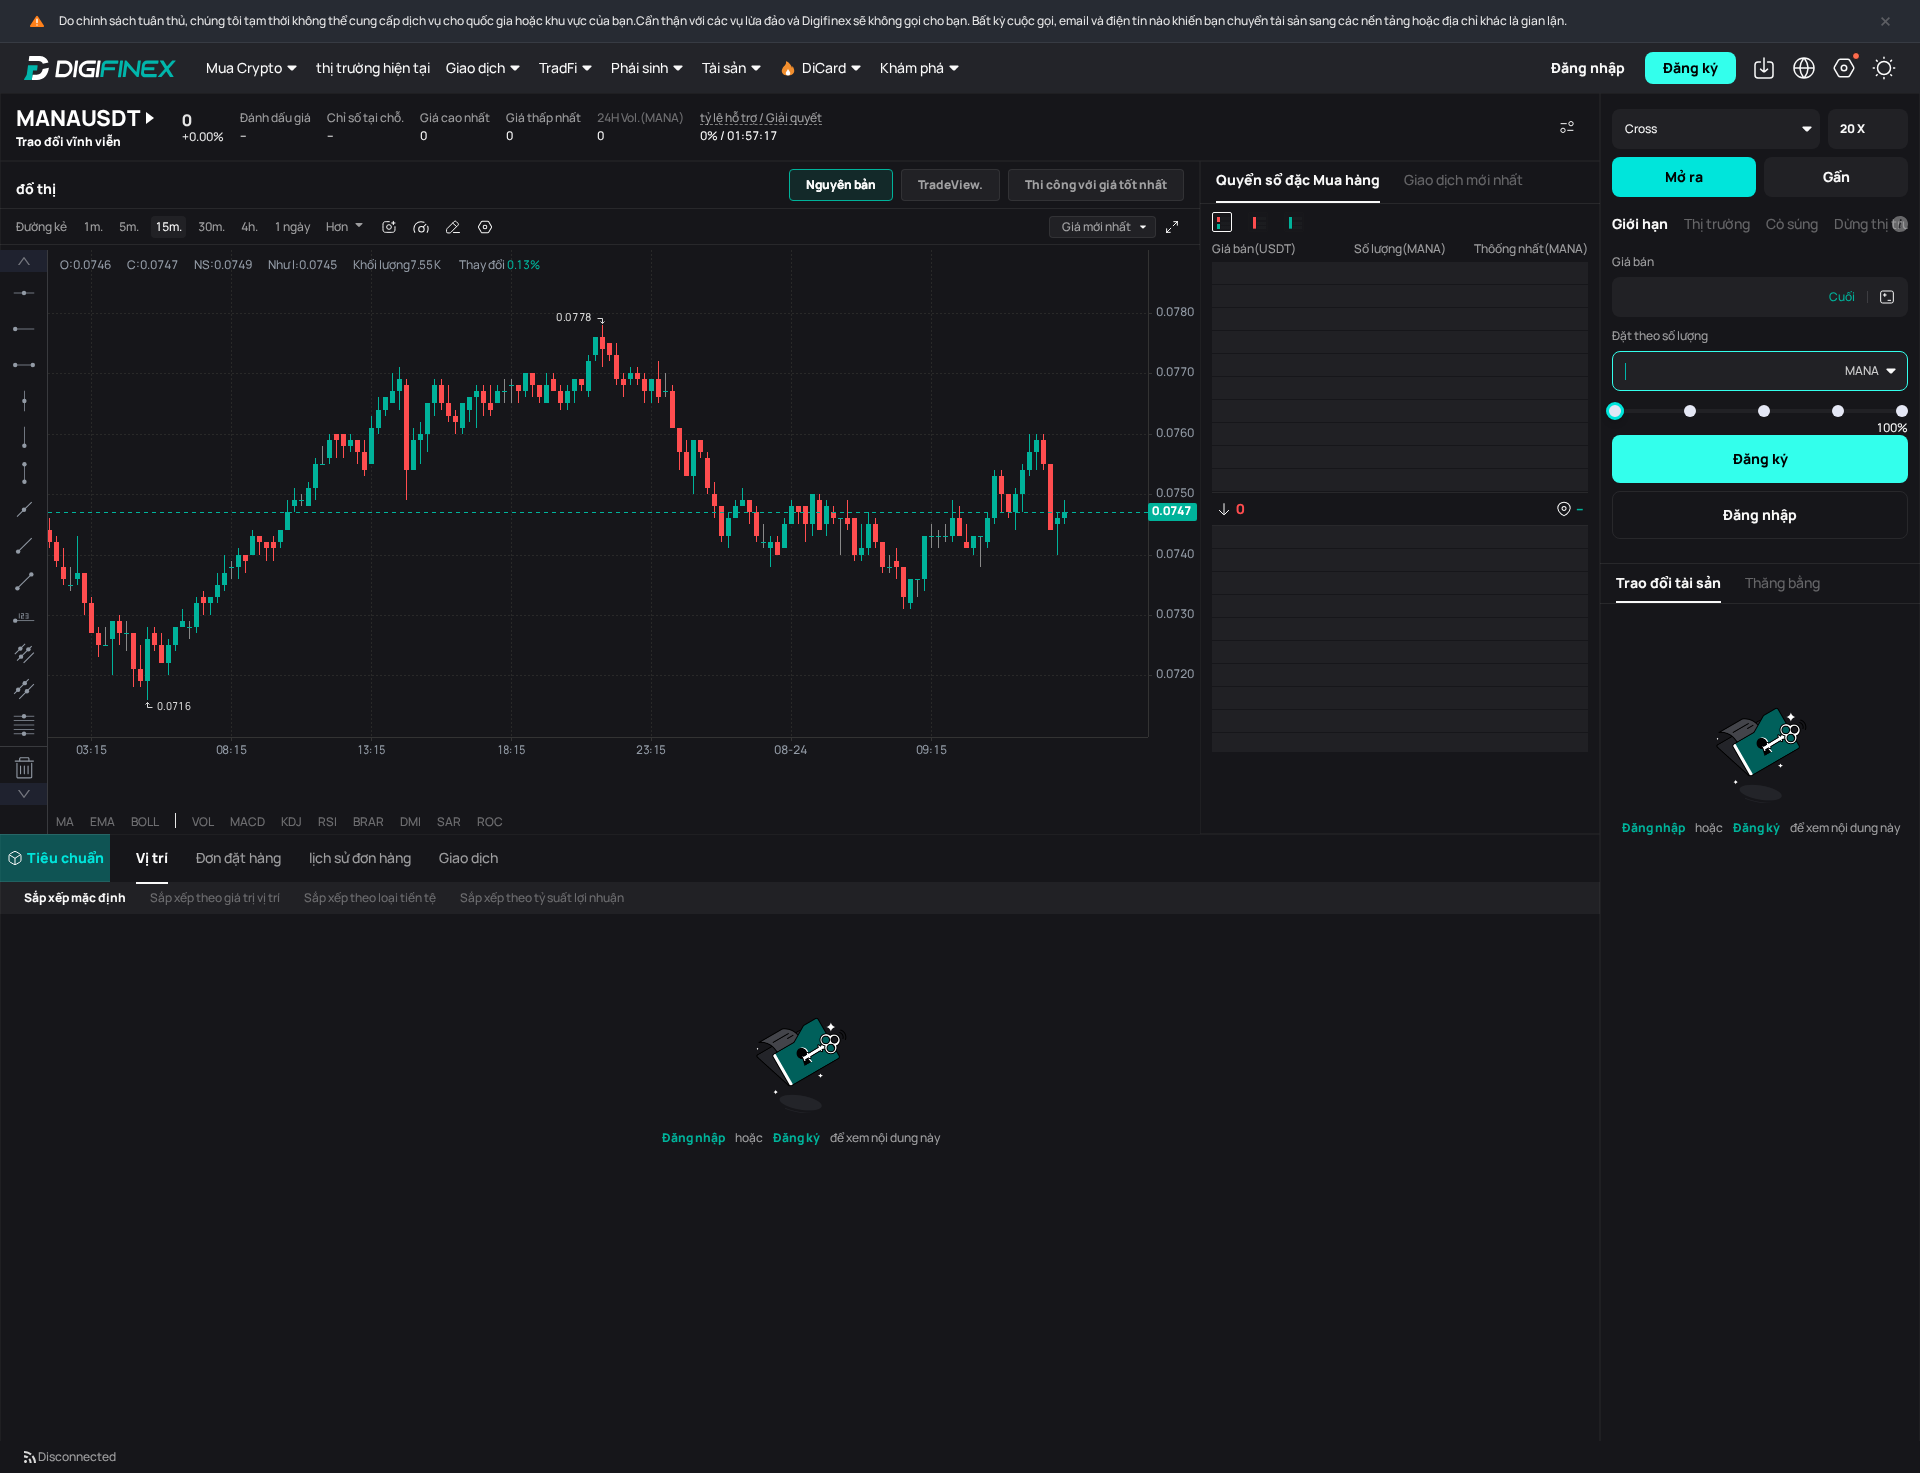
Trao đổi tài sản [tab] (1668, 582)
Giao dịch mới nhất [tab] (1463, 179)
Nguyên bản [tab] (841, 184)
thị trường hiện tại (373, 67)
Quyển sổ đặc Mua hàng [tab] (1298, 179)
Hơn (337, 226)
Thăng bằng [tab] (1782, 582)
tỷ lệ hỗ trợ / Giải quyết (761, 118)
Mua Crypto (244, 67)
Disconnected (77, 1456)
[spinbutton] (1715, 297)
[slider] (1615, 411)
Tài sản (724, 67)
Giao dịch (475, 67)
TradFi (558, 67)
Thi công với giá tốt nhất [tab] (1096, 184)
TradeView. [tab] (950, 184)
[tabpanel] (600, 521)
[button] (158, 858)
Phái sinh (639, 67)
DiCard (824, 67)
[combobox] (1102, 227)
